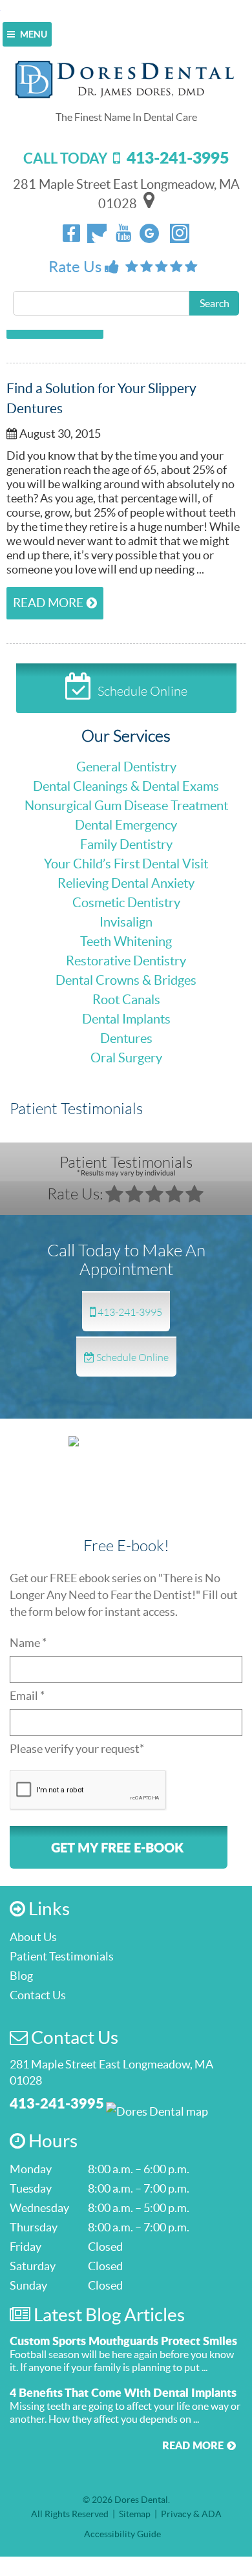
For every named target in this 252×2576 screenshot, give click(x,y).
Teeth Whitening (126, 941)
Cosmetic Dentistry (126, 903)
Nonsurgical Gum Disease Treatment (126, 806)
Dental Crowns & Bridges (126, 980)
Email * (27, 1696)
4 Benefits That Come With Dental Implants (123, 2392)
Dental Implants (126, 1019)
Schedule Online (142, 691)
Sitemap (135, 2514)
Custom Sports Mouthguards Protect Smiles (123, 2341)
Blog (21, 1976)
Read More (48, 603)
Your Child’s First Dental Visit (126, 864)
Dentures (126, 1038)
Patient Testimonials (126, 1165)
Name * (28, 1643)
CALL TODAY (126, 158)
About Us (33, 1937)
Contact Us (38, 1995)
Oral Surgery (126, 1058)
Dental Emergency (126, 825)
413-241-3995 (129, 1312)
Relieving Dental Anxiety (126, 883)
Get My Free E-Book (117, 1847)
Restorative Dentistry (126, 961)
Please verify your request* (77, 1749)
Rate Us (77, 267)
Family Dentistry (126, 844)
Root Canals (126, 1000)
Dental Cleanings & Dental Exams (126, 786)
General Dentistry (126, 767)
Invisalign (126, 922)
